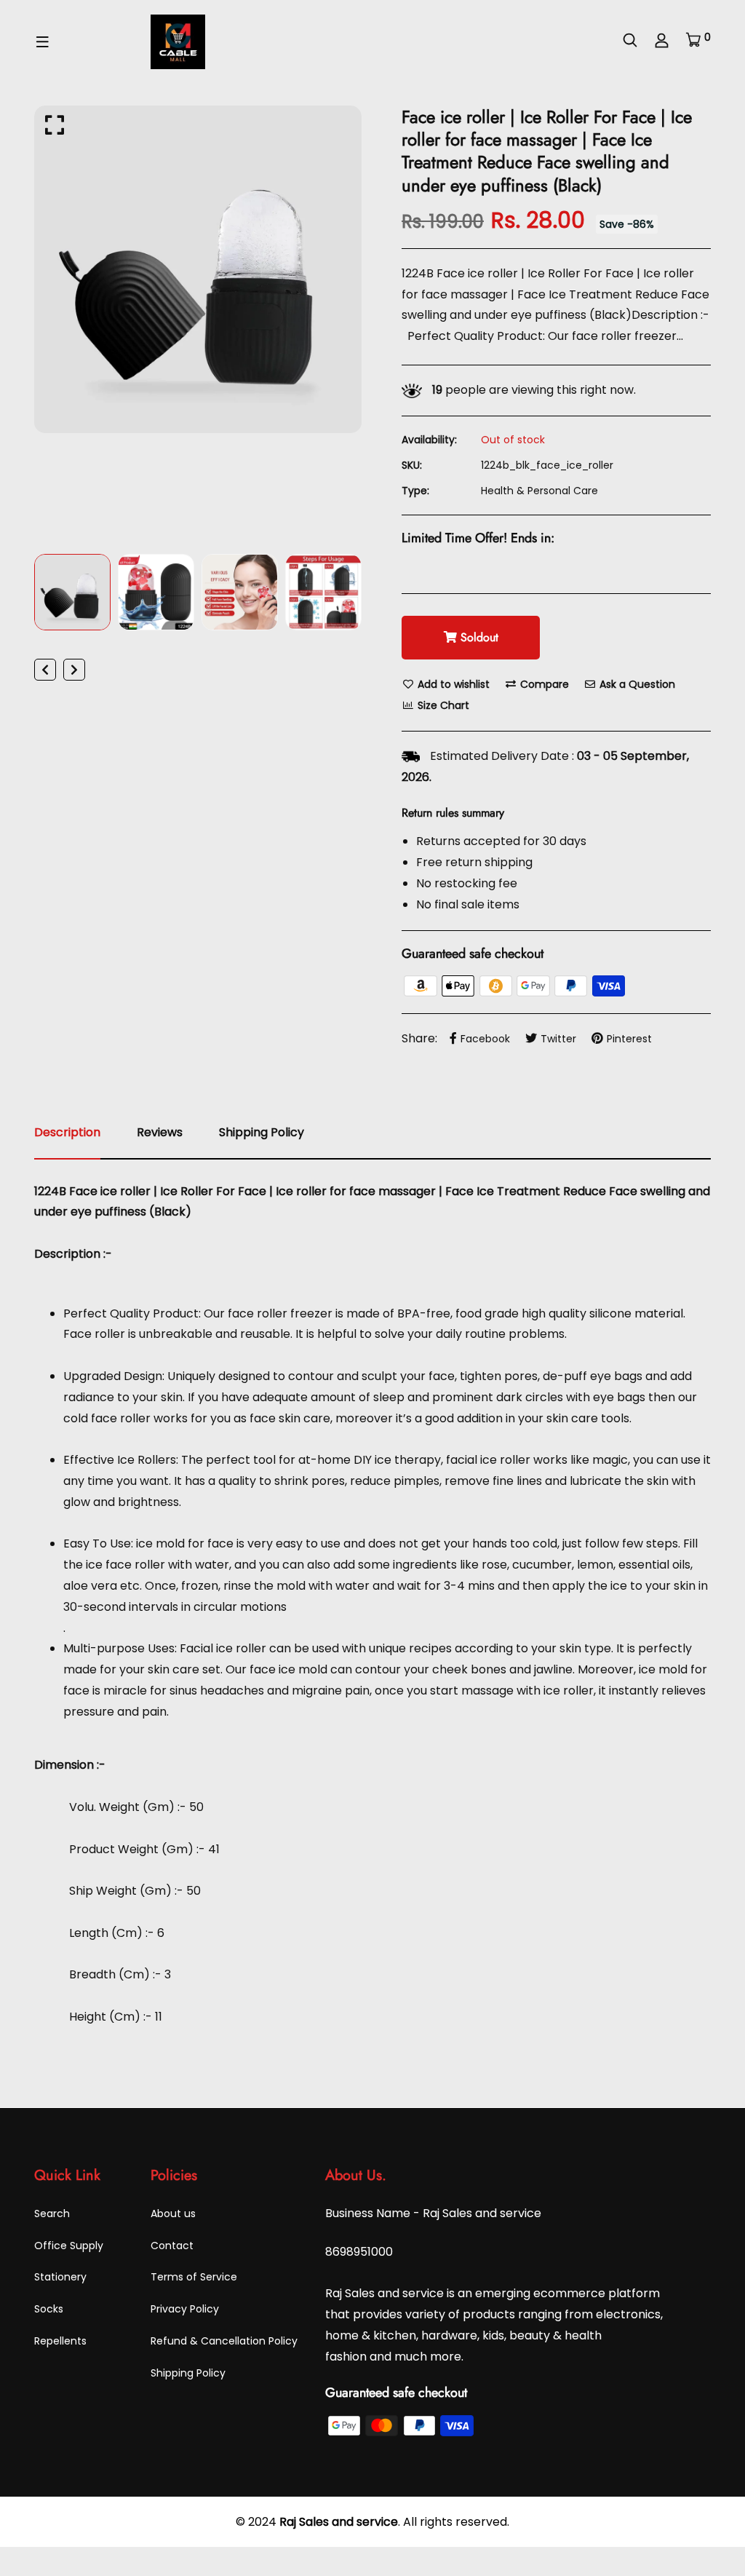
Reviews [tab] (160, 1132)
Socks (49, 2309)
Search (52, 2214)
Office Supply (69, 2246)
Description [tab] (67, 1132)
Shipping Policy (188, 2373)
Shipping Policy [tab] (262, 1132)
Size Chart (442, 705)
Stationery (60, 2277)
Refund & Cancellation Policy (224, 2341)
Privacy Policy (185, 2309)
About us (173, 2214)
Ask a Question (636, 684)
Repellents (60, 2341)
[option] (198, 269)
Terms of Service (194, 2277)
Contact (172, 2246)
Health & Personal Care (539, 491)
